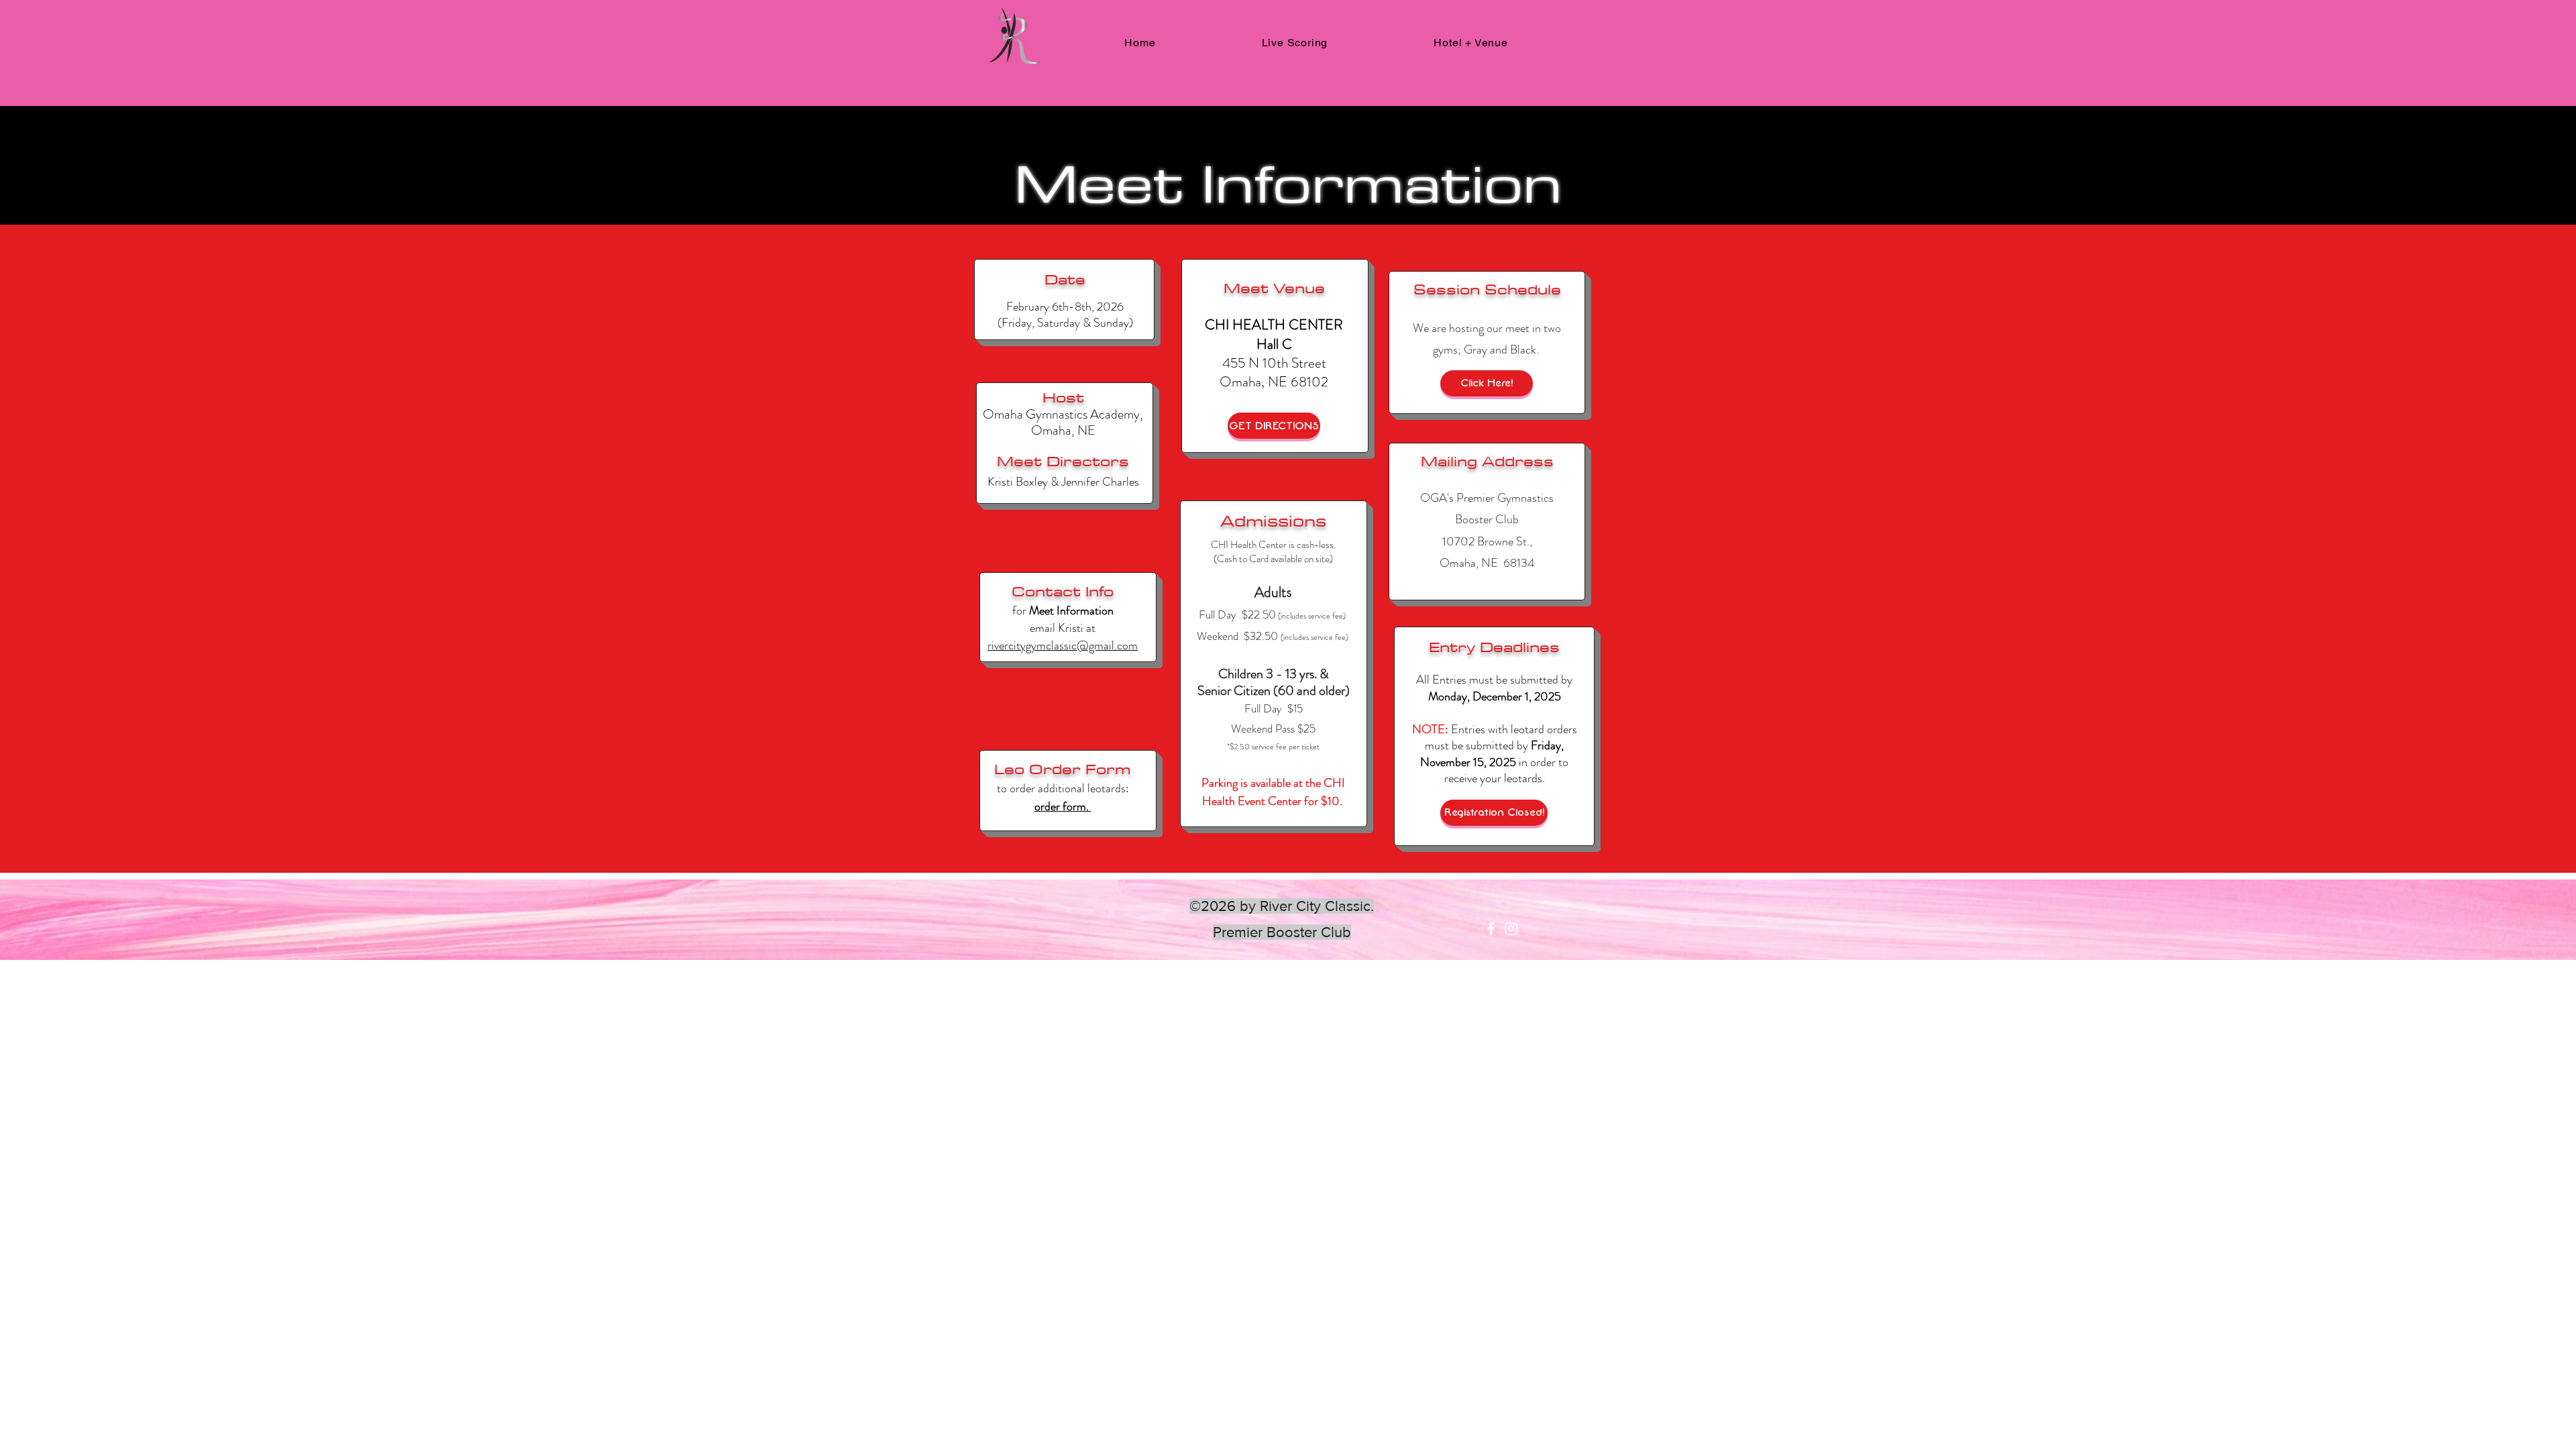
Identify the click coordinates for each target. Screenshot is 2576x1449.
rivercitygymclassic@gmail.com (1063, 645)
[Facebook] (1491, 929)
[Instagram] (1511, 929)
